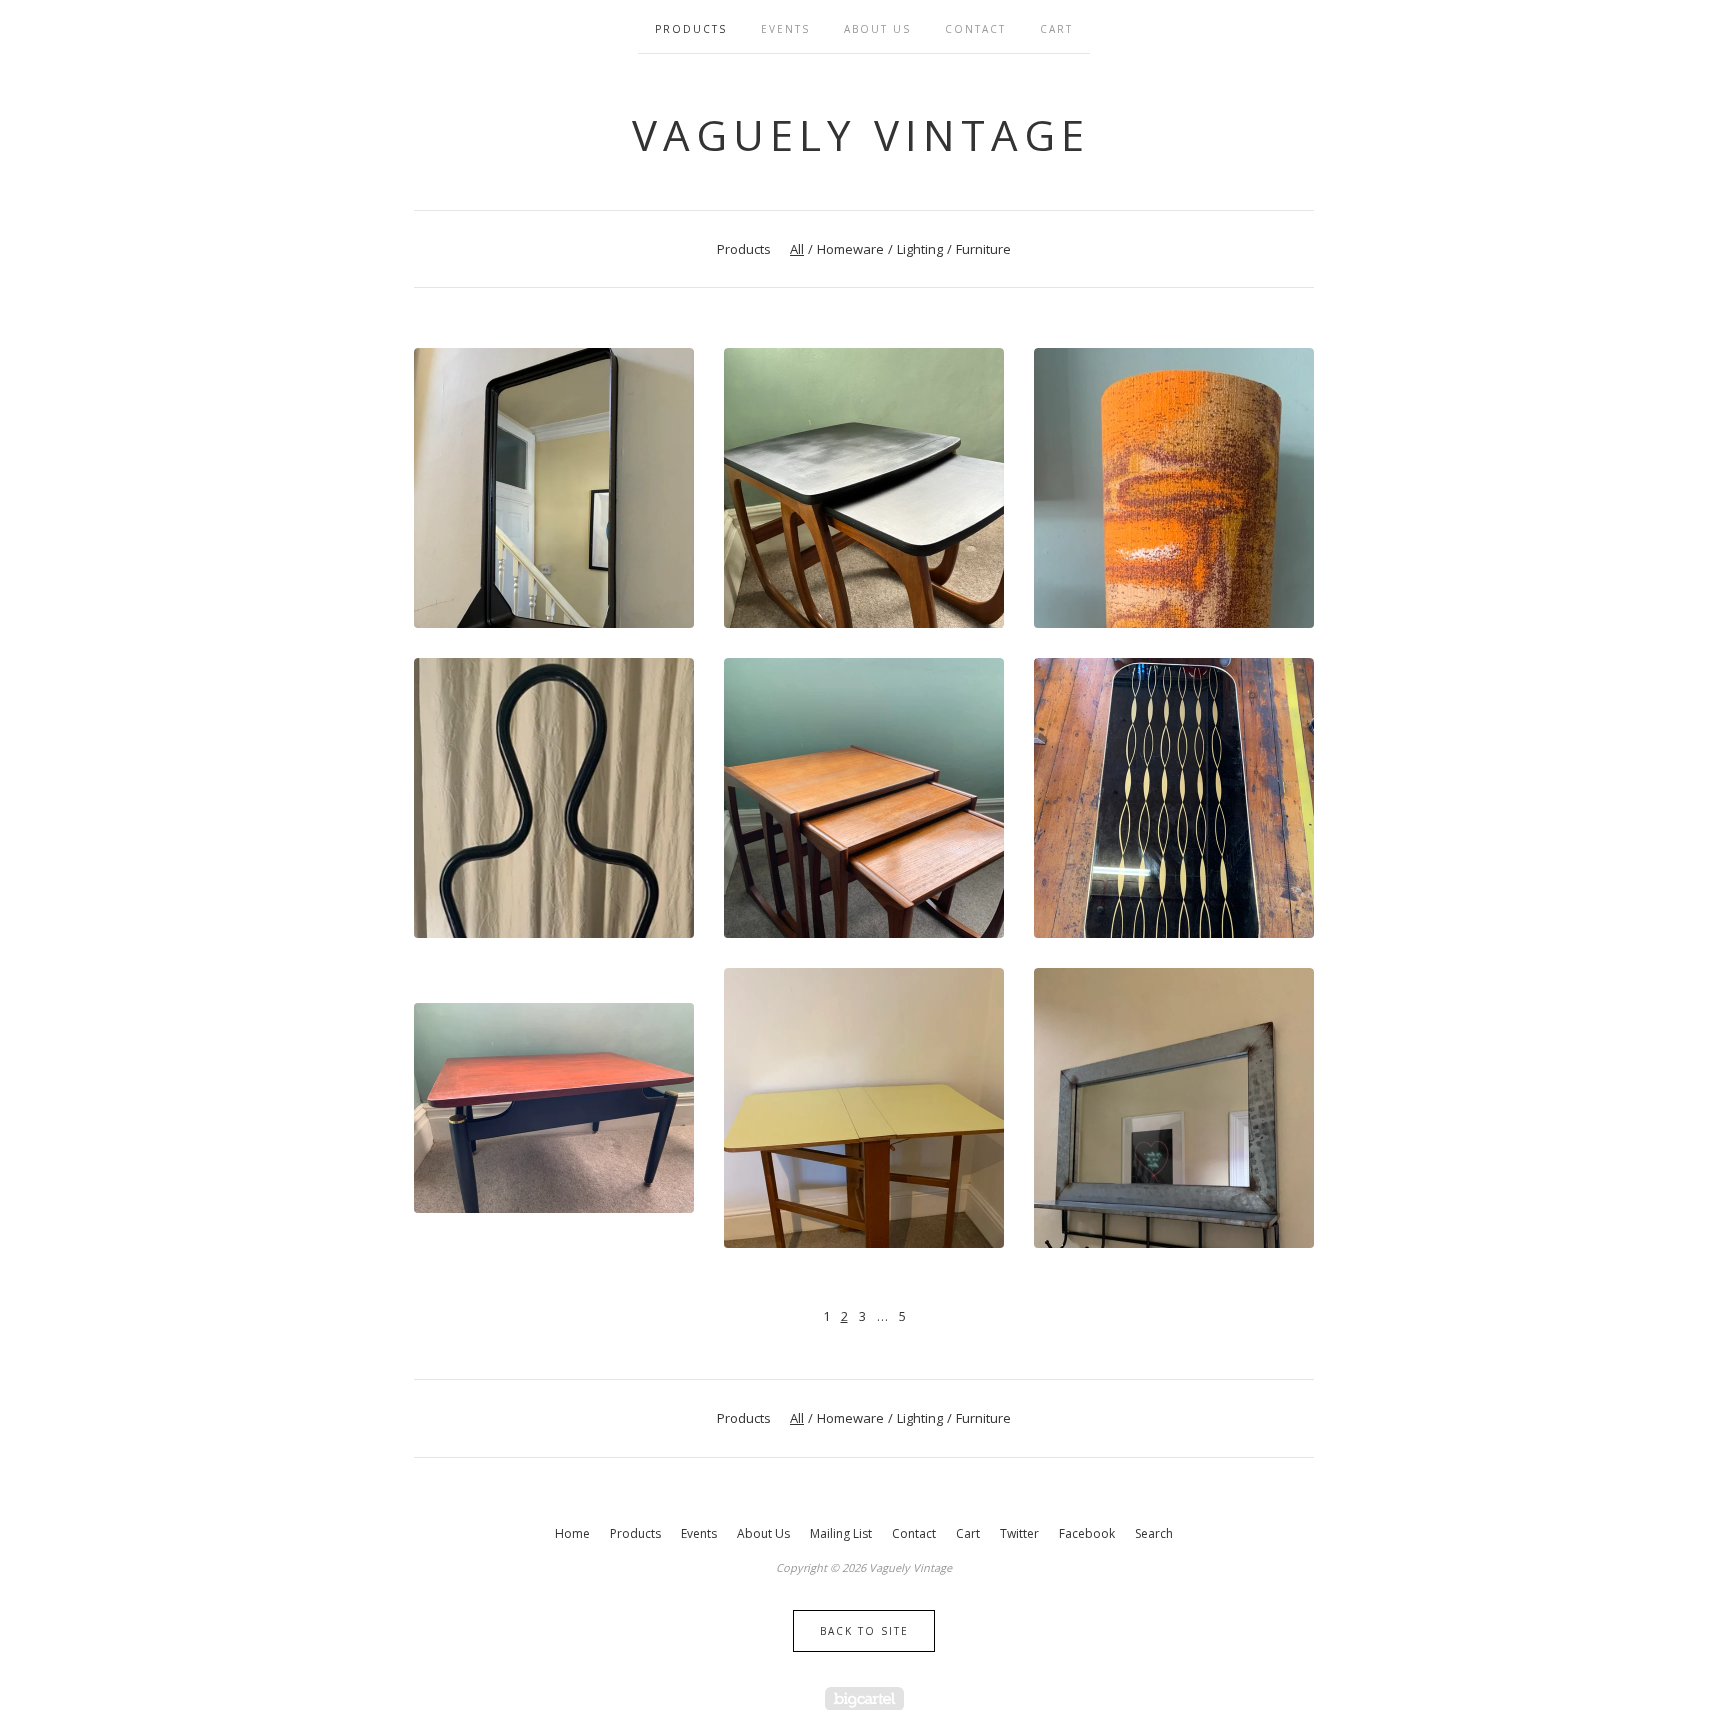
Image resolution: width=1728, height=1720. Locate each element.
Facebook (1087, 1533)
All (797, 249)
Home (572, 1533)
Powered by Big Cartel (864, 1698)
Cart (1056, 29)
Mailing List (841, 1533)
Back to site (864, 1631)
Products (691, 29)
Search (1154, 1533)
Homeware (850, 249)
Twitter (1019, 1533)
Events (785, 29)
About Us (877, 29)
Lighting (920, 249)
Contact (975, 29)
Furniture (983, 249)
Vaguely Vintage (861, 134)
